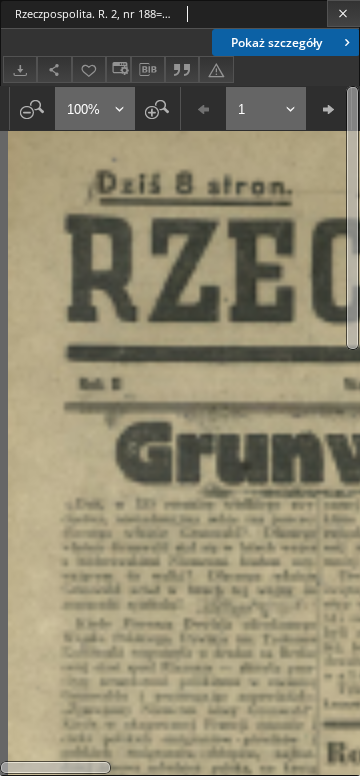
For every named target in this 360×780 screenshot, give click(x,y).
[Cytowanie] (182, 69)
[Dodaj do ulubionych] (89, 69)
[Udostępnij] (54, 69)
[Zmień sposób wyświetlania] (118, 69)
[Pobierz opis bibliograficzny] (148, 70)
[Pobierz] (20, 69)
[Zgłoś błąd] (216, 69)
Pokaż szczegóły (276, 42)
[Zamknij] (343, 13)
